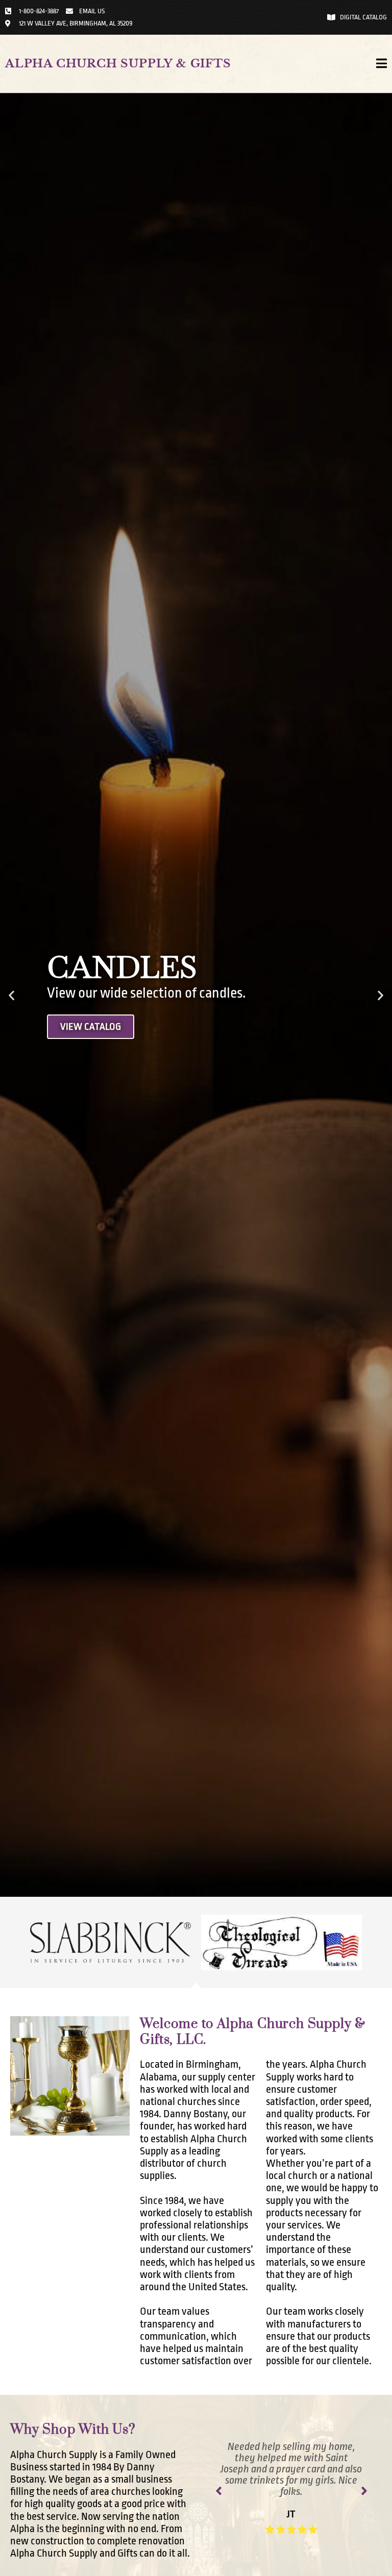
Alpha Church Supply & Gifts (118, 64)
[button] (11, 995)
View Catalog (91, 1027)
